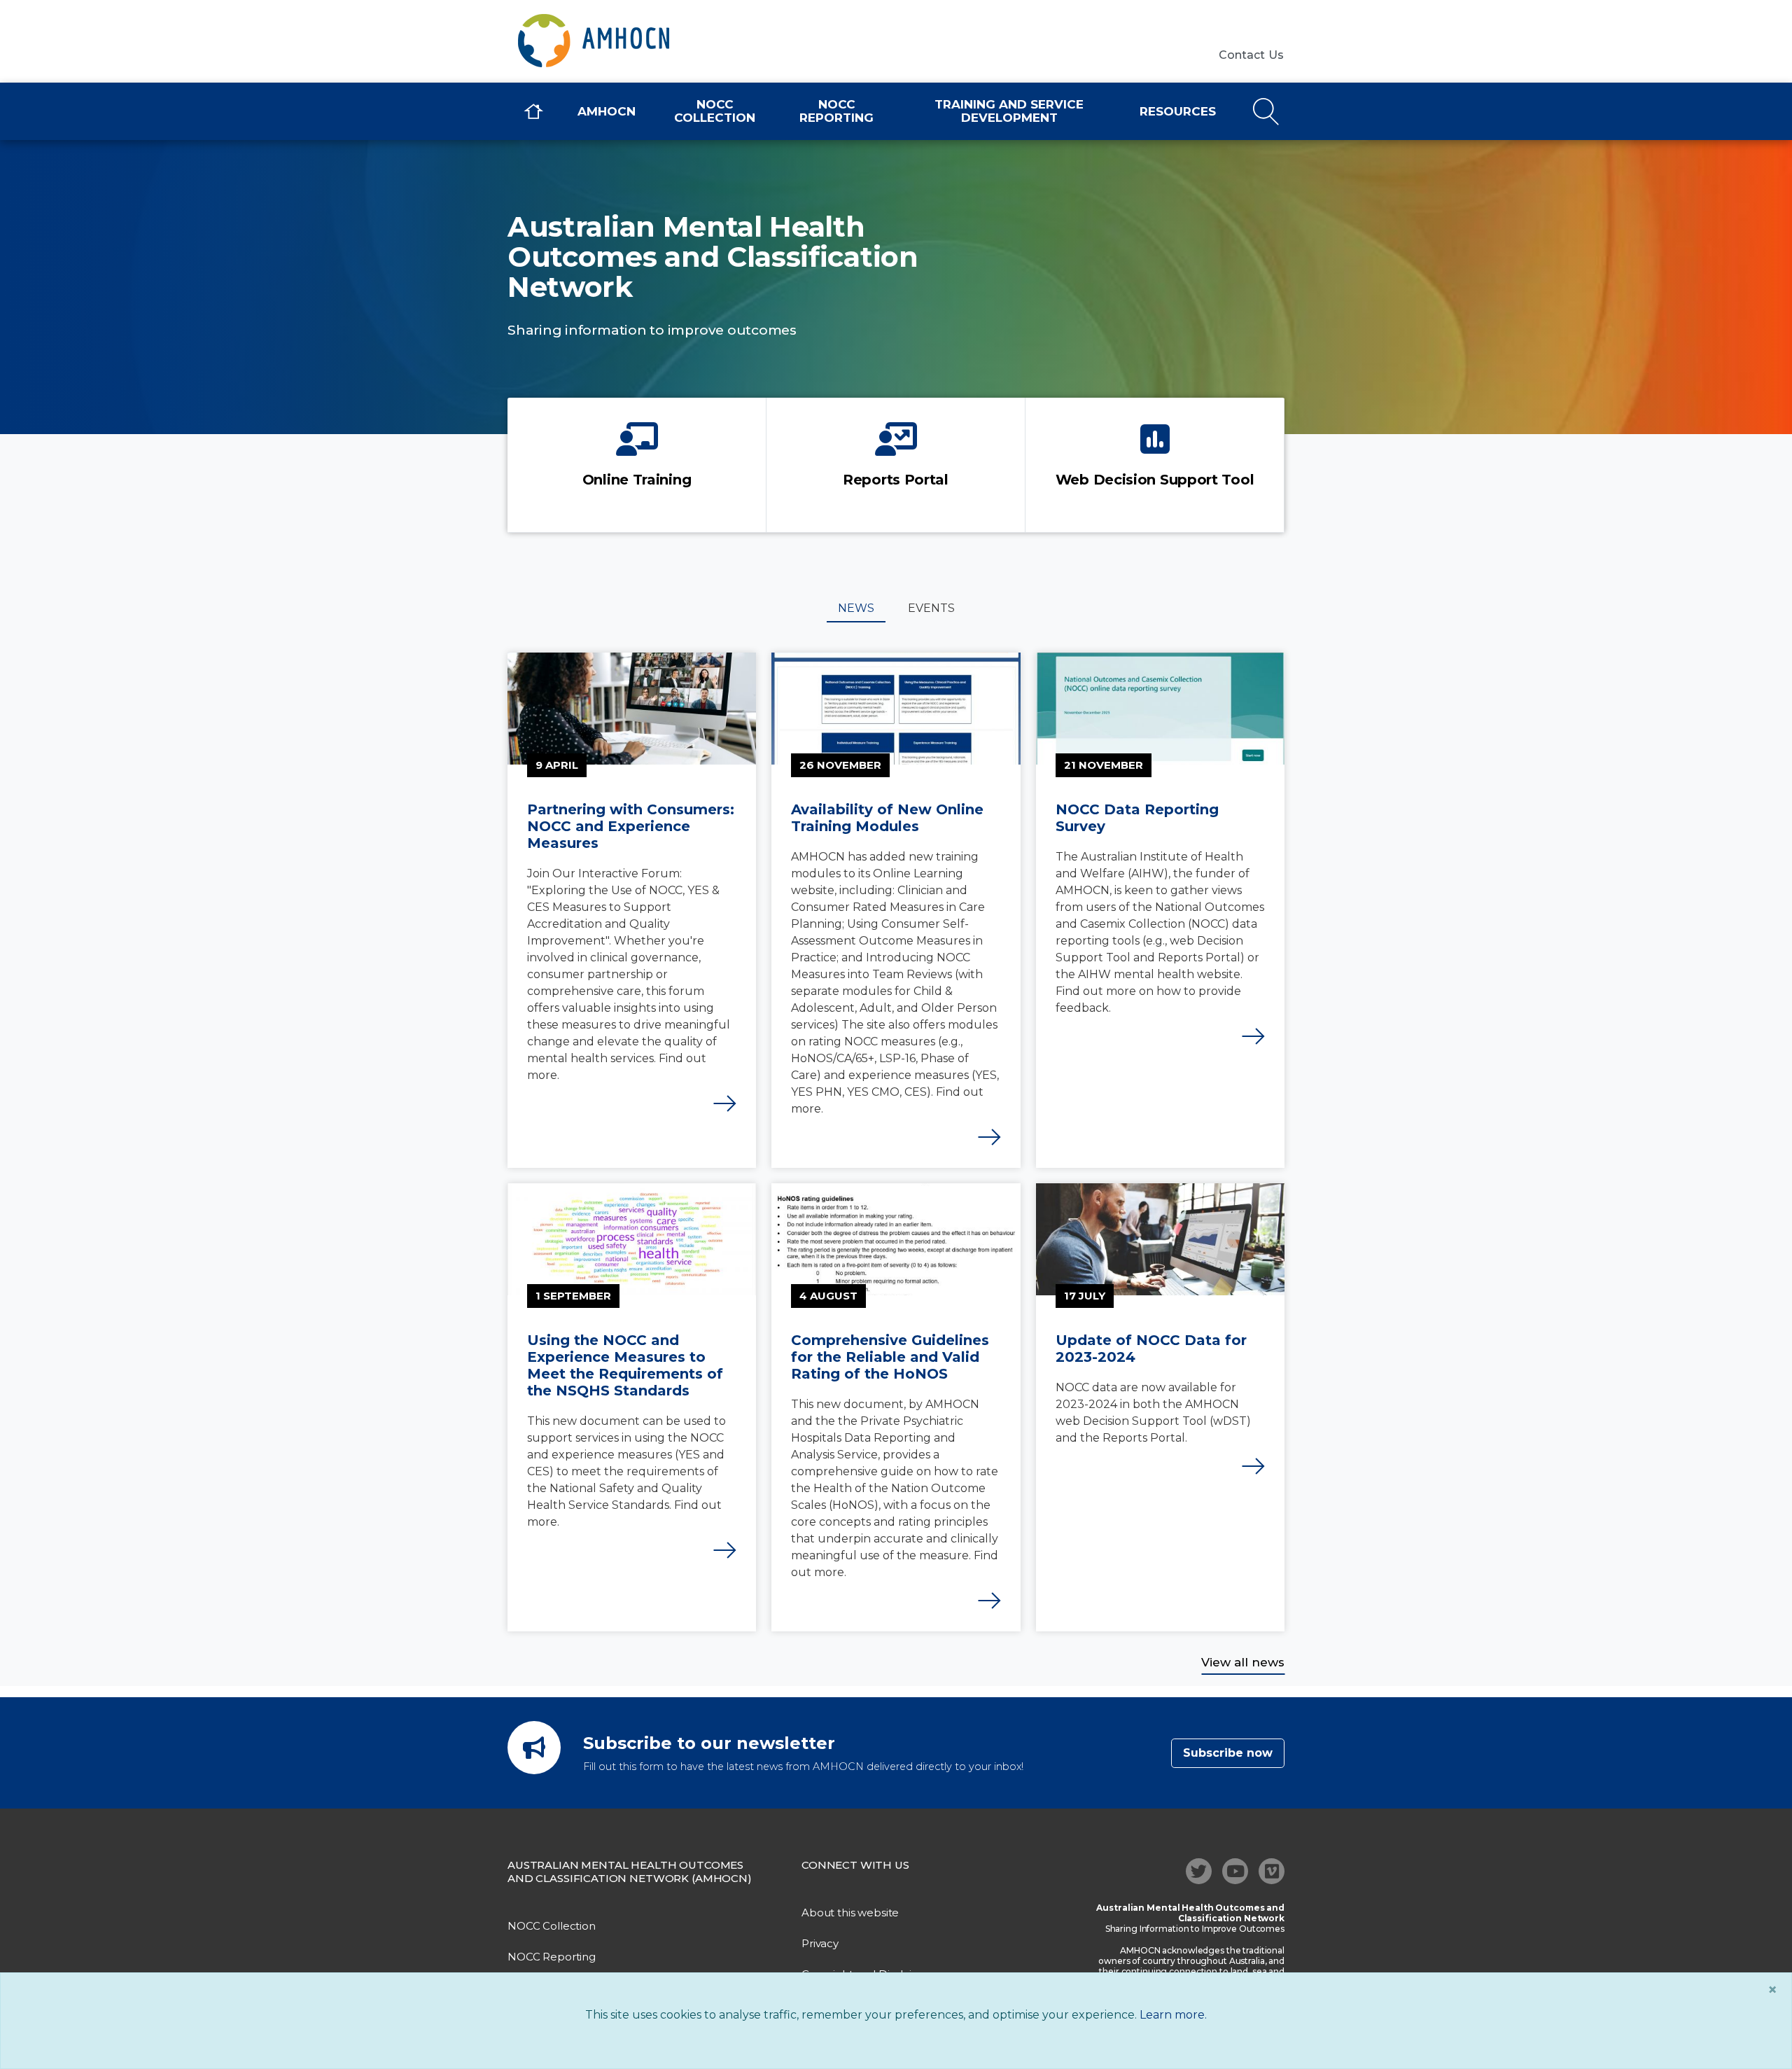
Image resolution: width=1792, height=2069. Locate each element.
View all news (1243, 1662)
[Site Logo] (623, 41)
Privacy (820, 1943)
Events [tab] (931, 608)
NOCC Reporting (836, 111)
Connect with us (855, 1865)
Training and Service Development (1009, 111)
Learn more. (1173, 2015)
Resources (1178, 111)
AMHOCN (607, 111)
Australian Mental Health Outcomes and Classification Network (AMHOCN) (630, 1872)
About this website (850, 1913)
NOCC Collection (715, 111)
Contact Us (1252, 55)
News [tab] (856, 608)
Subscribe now (1228, 1753)
